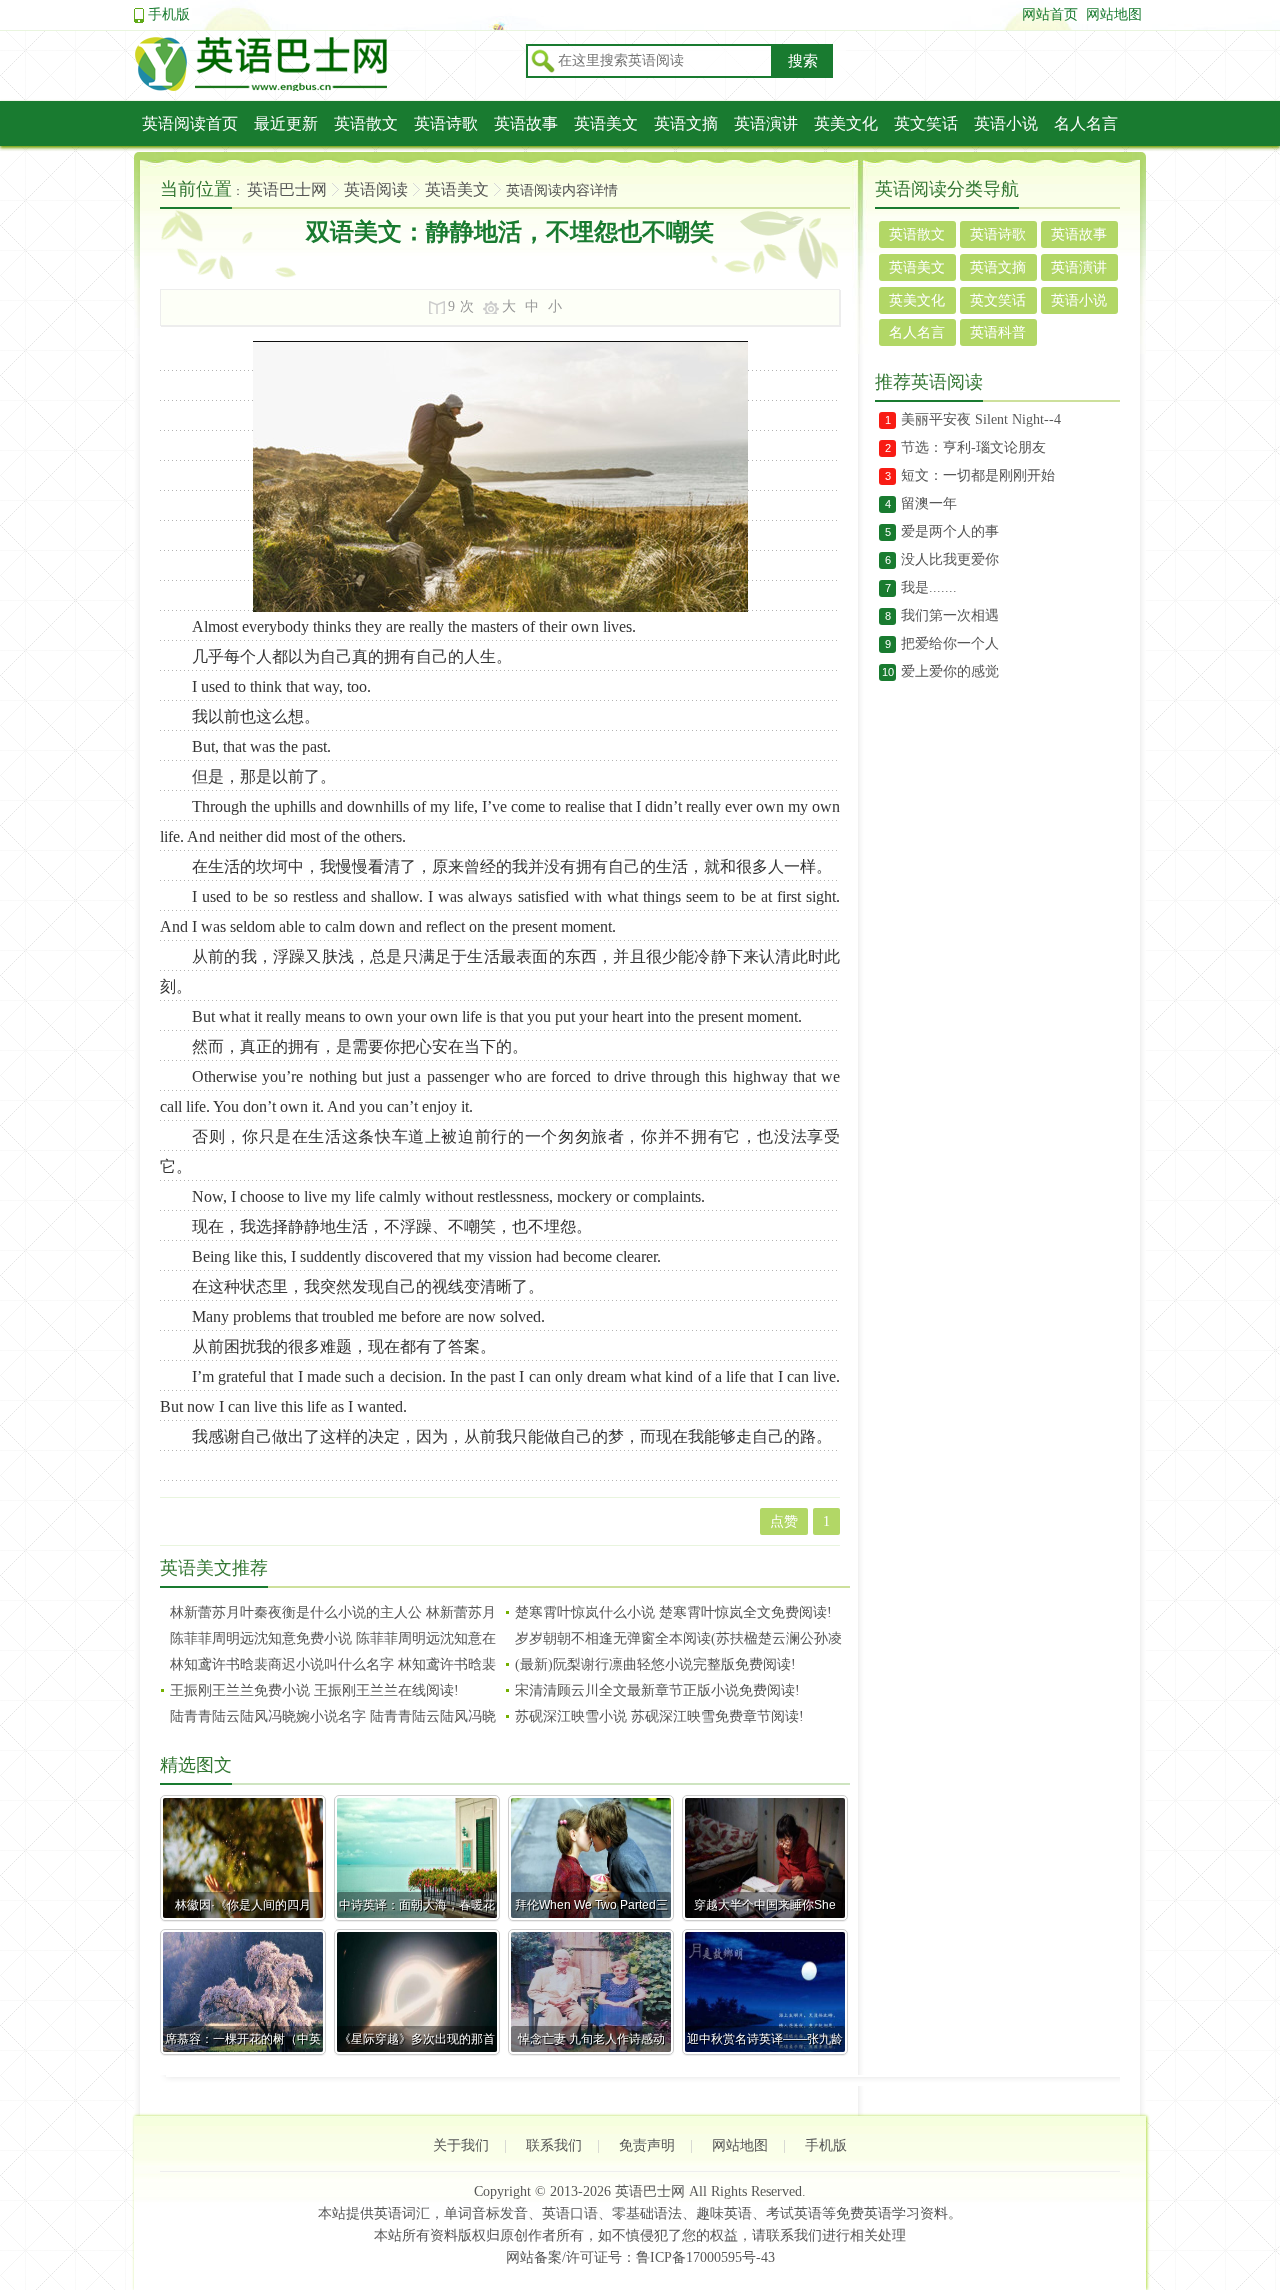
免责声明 (647, 2145)
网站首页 (1050, 14)
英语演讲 (766, 123)
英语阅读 (376, 189)
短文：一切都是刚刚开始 (978, 475)
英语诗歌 (446, 123)
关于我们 (461, 2145)
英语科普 (998, 332)
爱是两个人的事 (950, 531)
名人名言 (1086, 123)
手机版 (169, 14)
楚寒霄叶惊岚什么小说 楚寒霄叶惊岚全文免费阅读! (673, 1612)
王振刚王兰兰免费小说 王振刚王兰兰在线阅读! (314, 1690)
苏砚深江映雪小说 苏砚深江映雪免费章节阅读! (659, 1716)
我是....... (929, 587)
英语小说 (1006, 123)
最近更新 (286, 123)
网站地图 (1114, 14)
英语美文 (606, 123)
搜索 (803, 61)
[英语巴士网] (324, 88)
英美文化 (846, 123)
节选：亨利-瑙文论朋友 (973, 447)
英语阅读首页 (190, 123)
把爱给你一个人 (950, 643)
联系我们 (554, 2145)
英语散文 (366, 123)
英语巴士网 (287, 189)
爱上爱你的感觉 (950, 671)
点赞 (784, 1521)
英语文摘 (686, 123)
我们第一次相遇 (950, 615)
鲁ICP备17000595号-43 (705, 2257)
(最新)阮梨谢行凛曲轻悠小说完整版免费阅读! (655, 1664)
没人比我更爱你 (950, 559)
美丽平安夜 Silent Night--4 (981, 419)
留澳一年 (929, 503)
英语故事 (526, 123)
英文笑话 (926, 123)
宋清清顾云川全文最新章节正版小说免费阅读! (657, 1690)
